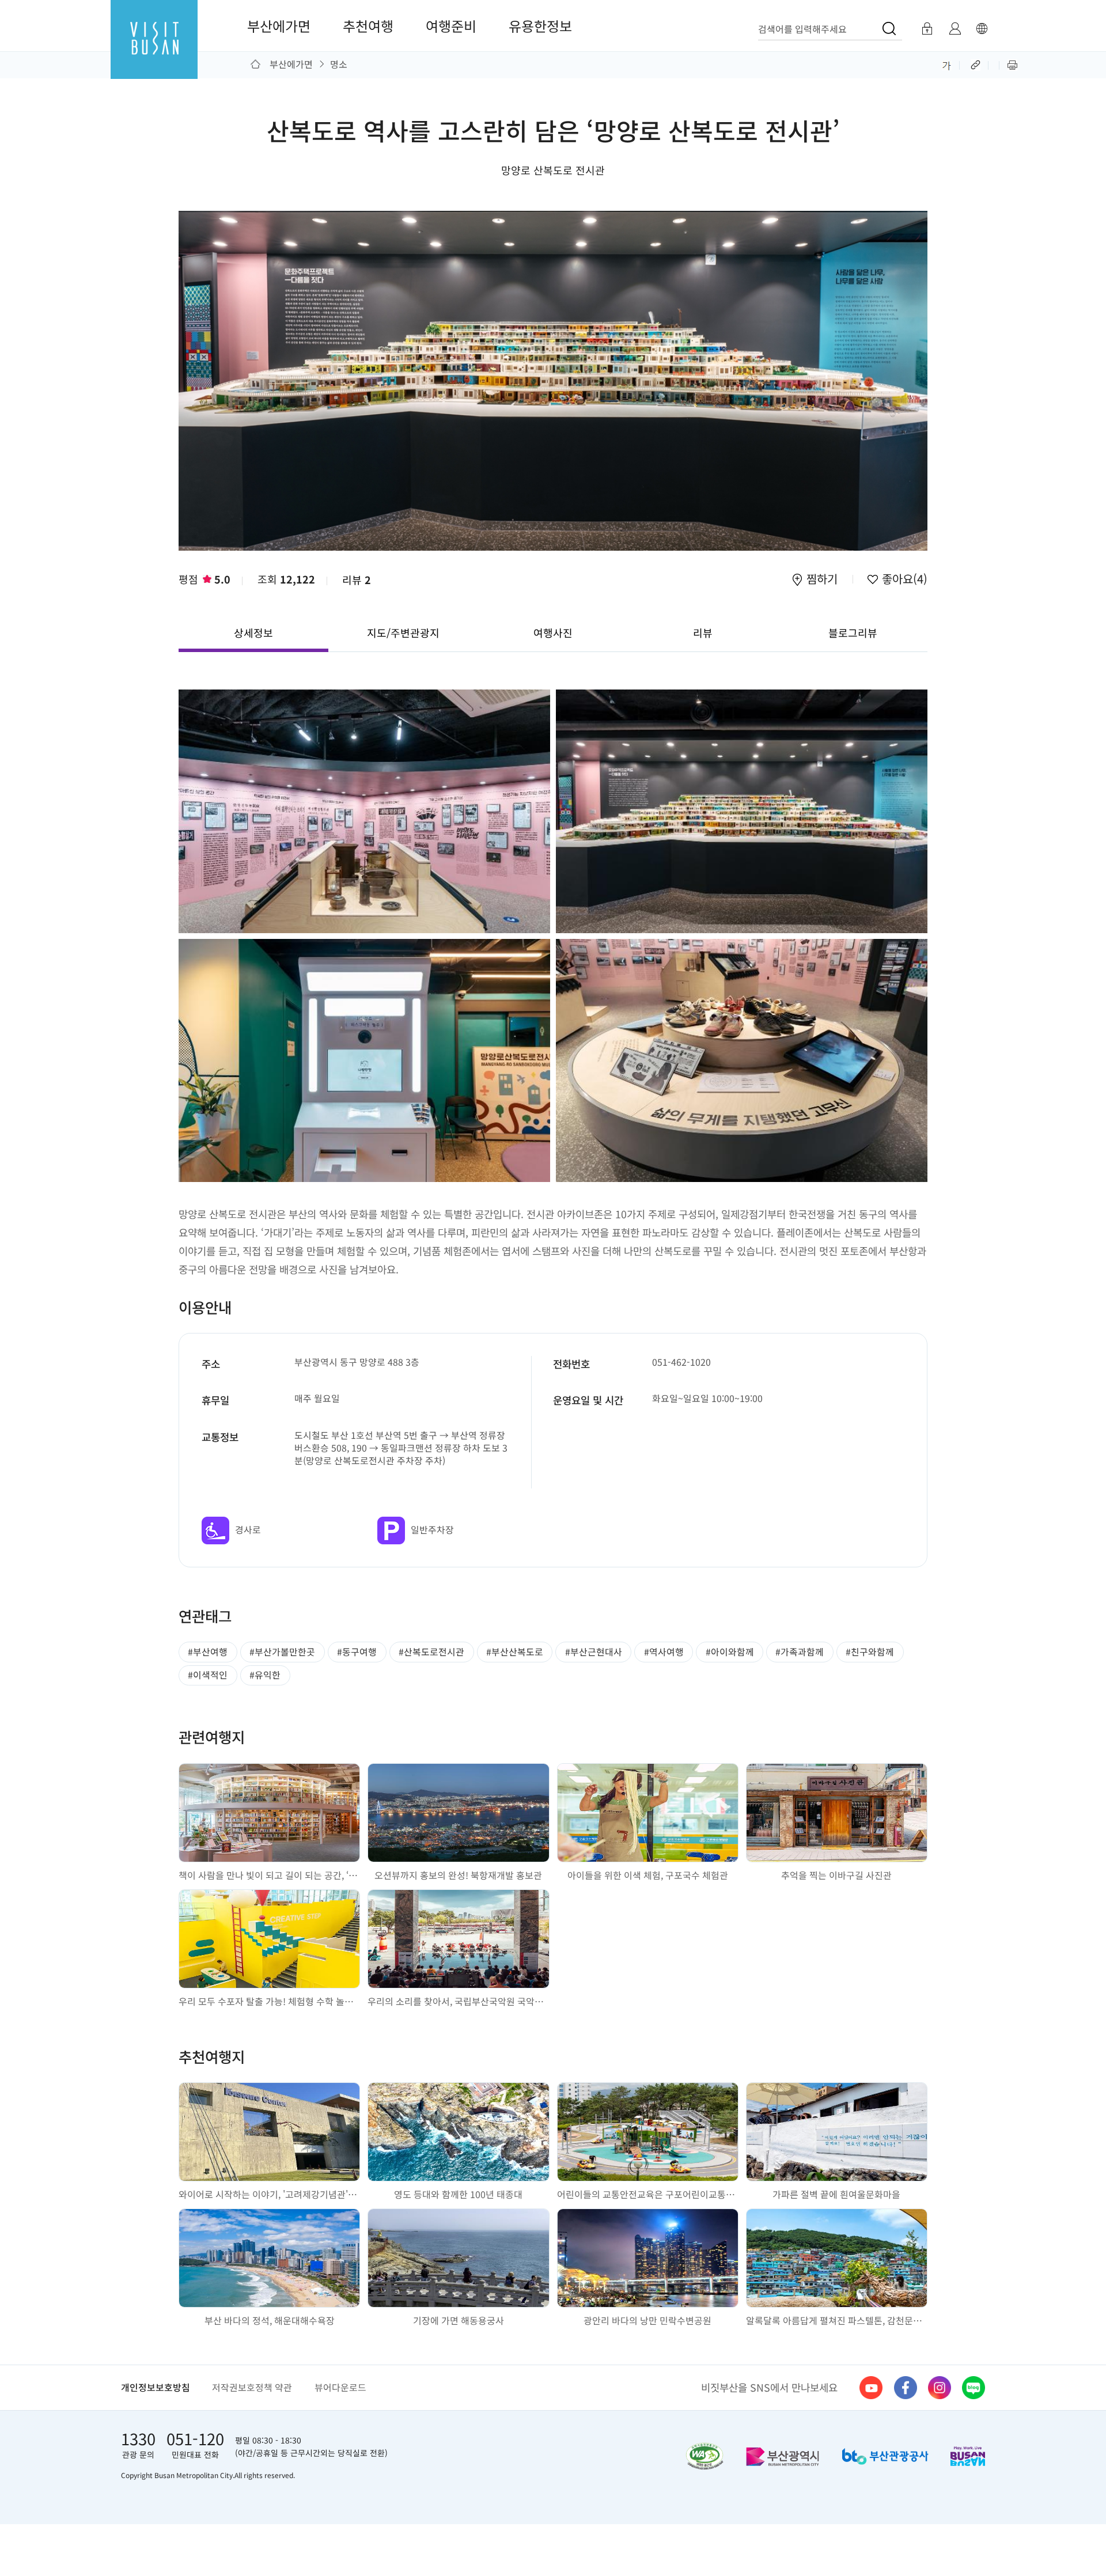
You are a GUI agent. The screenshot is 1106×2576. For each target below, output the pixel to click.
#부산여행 (208, 1652)
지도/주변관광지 (403, 632)
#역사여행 (664, 1652)
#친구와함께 (870, 1652)
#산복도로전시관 (431, 1652)
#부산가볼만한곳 (282, 1652)
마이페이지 (955, 29)
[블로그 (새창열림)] (974, 2388)
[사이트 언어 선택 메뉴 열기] (982, 29)
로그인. (927, 29)
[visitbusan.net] (154, 50)
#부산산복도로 (515, 1652)
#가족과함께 (800, 1652)
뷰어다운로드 (340, 2387)
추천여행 (368, 26)
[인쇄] (1012, 64)
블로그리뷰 (853, 632)
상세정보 (253, 632)
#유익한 (265, 1675)
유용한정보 (540, 26)
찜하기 (822, 580)
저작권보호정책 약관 (252, 2387)
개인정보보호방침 (156, 2387)
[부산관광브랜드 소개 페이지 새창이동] (968, 2456)
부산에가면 (279, 26)
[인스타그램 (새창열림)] (940, 2388)
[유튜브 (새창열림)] (871, 2388)
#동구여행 (357, 1652)
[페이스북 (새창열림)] (906, 2388)
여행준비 (451, 26)
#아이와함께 (730, 1652)
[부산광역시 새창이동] (783, 2456)
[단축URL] (977, 64)
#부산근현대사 (594, 1652)
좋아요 (903, 580)
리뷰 (357, 579)
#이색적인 (208, 1675)
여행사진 (553, 632)
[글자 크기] (947, 64)
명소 (339, 64)
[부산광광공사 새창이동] (885, 2456)
